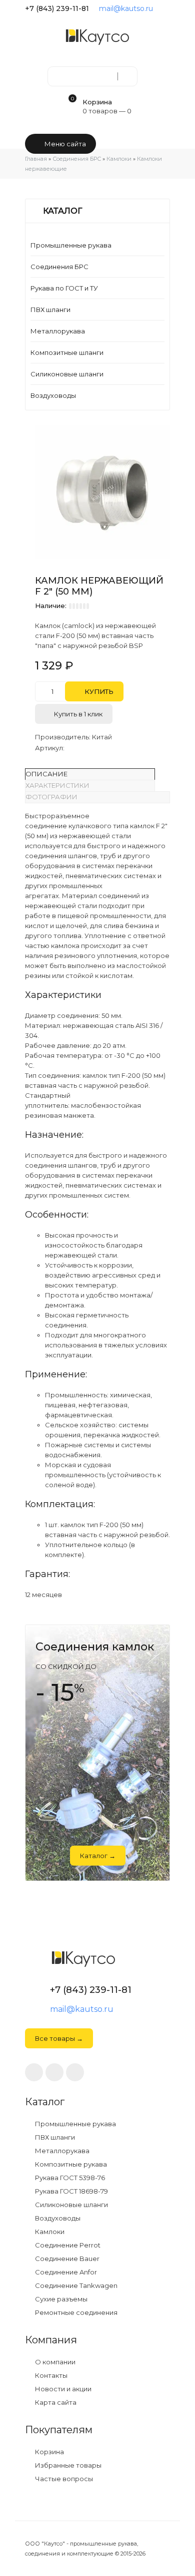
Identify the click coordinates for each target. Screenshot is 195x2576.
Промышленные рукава (71, 245)
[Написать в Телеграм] (166, 8)
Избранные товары (67, 2465)
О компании (54, 2362)
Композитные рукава (70, 2164)
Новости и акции (62, 2389)
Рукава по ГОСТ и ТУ (64, 288)
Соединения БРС (59, 267)
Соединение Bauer (66, 2259)
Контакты (50, 2376)
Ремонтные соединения (75, 2313)
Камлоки (49, 2232)
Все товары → (59, 2038)
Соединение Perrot (67, 2245)
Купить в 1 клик (77, 714)
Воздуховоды (53, 395)
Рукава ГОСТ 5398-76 (69, 2178)
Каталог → (98, 1856)
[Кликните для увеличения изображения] (102, 493)
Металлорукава (58, 331)
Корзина (49, 2452)
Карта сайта (55, 2403)
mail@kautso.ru (126, 8)
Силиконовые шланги (67, 374)
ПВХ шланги (50, 310)
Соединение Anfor (65, 2272)
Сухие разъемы (60, 2299)
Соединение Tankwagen (75, 2286)
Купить (98, 691)
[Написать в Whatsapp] (54, 2072)
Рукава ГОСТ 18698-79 (71, 2191)
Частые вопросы (63, 2479)
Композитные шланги (67, 352)
